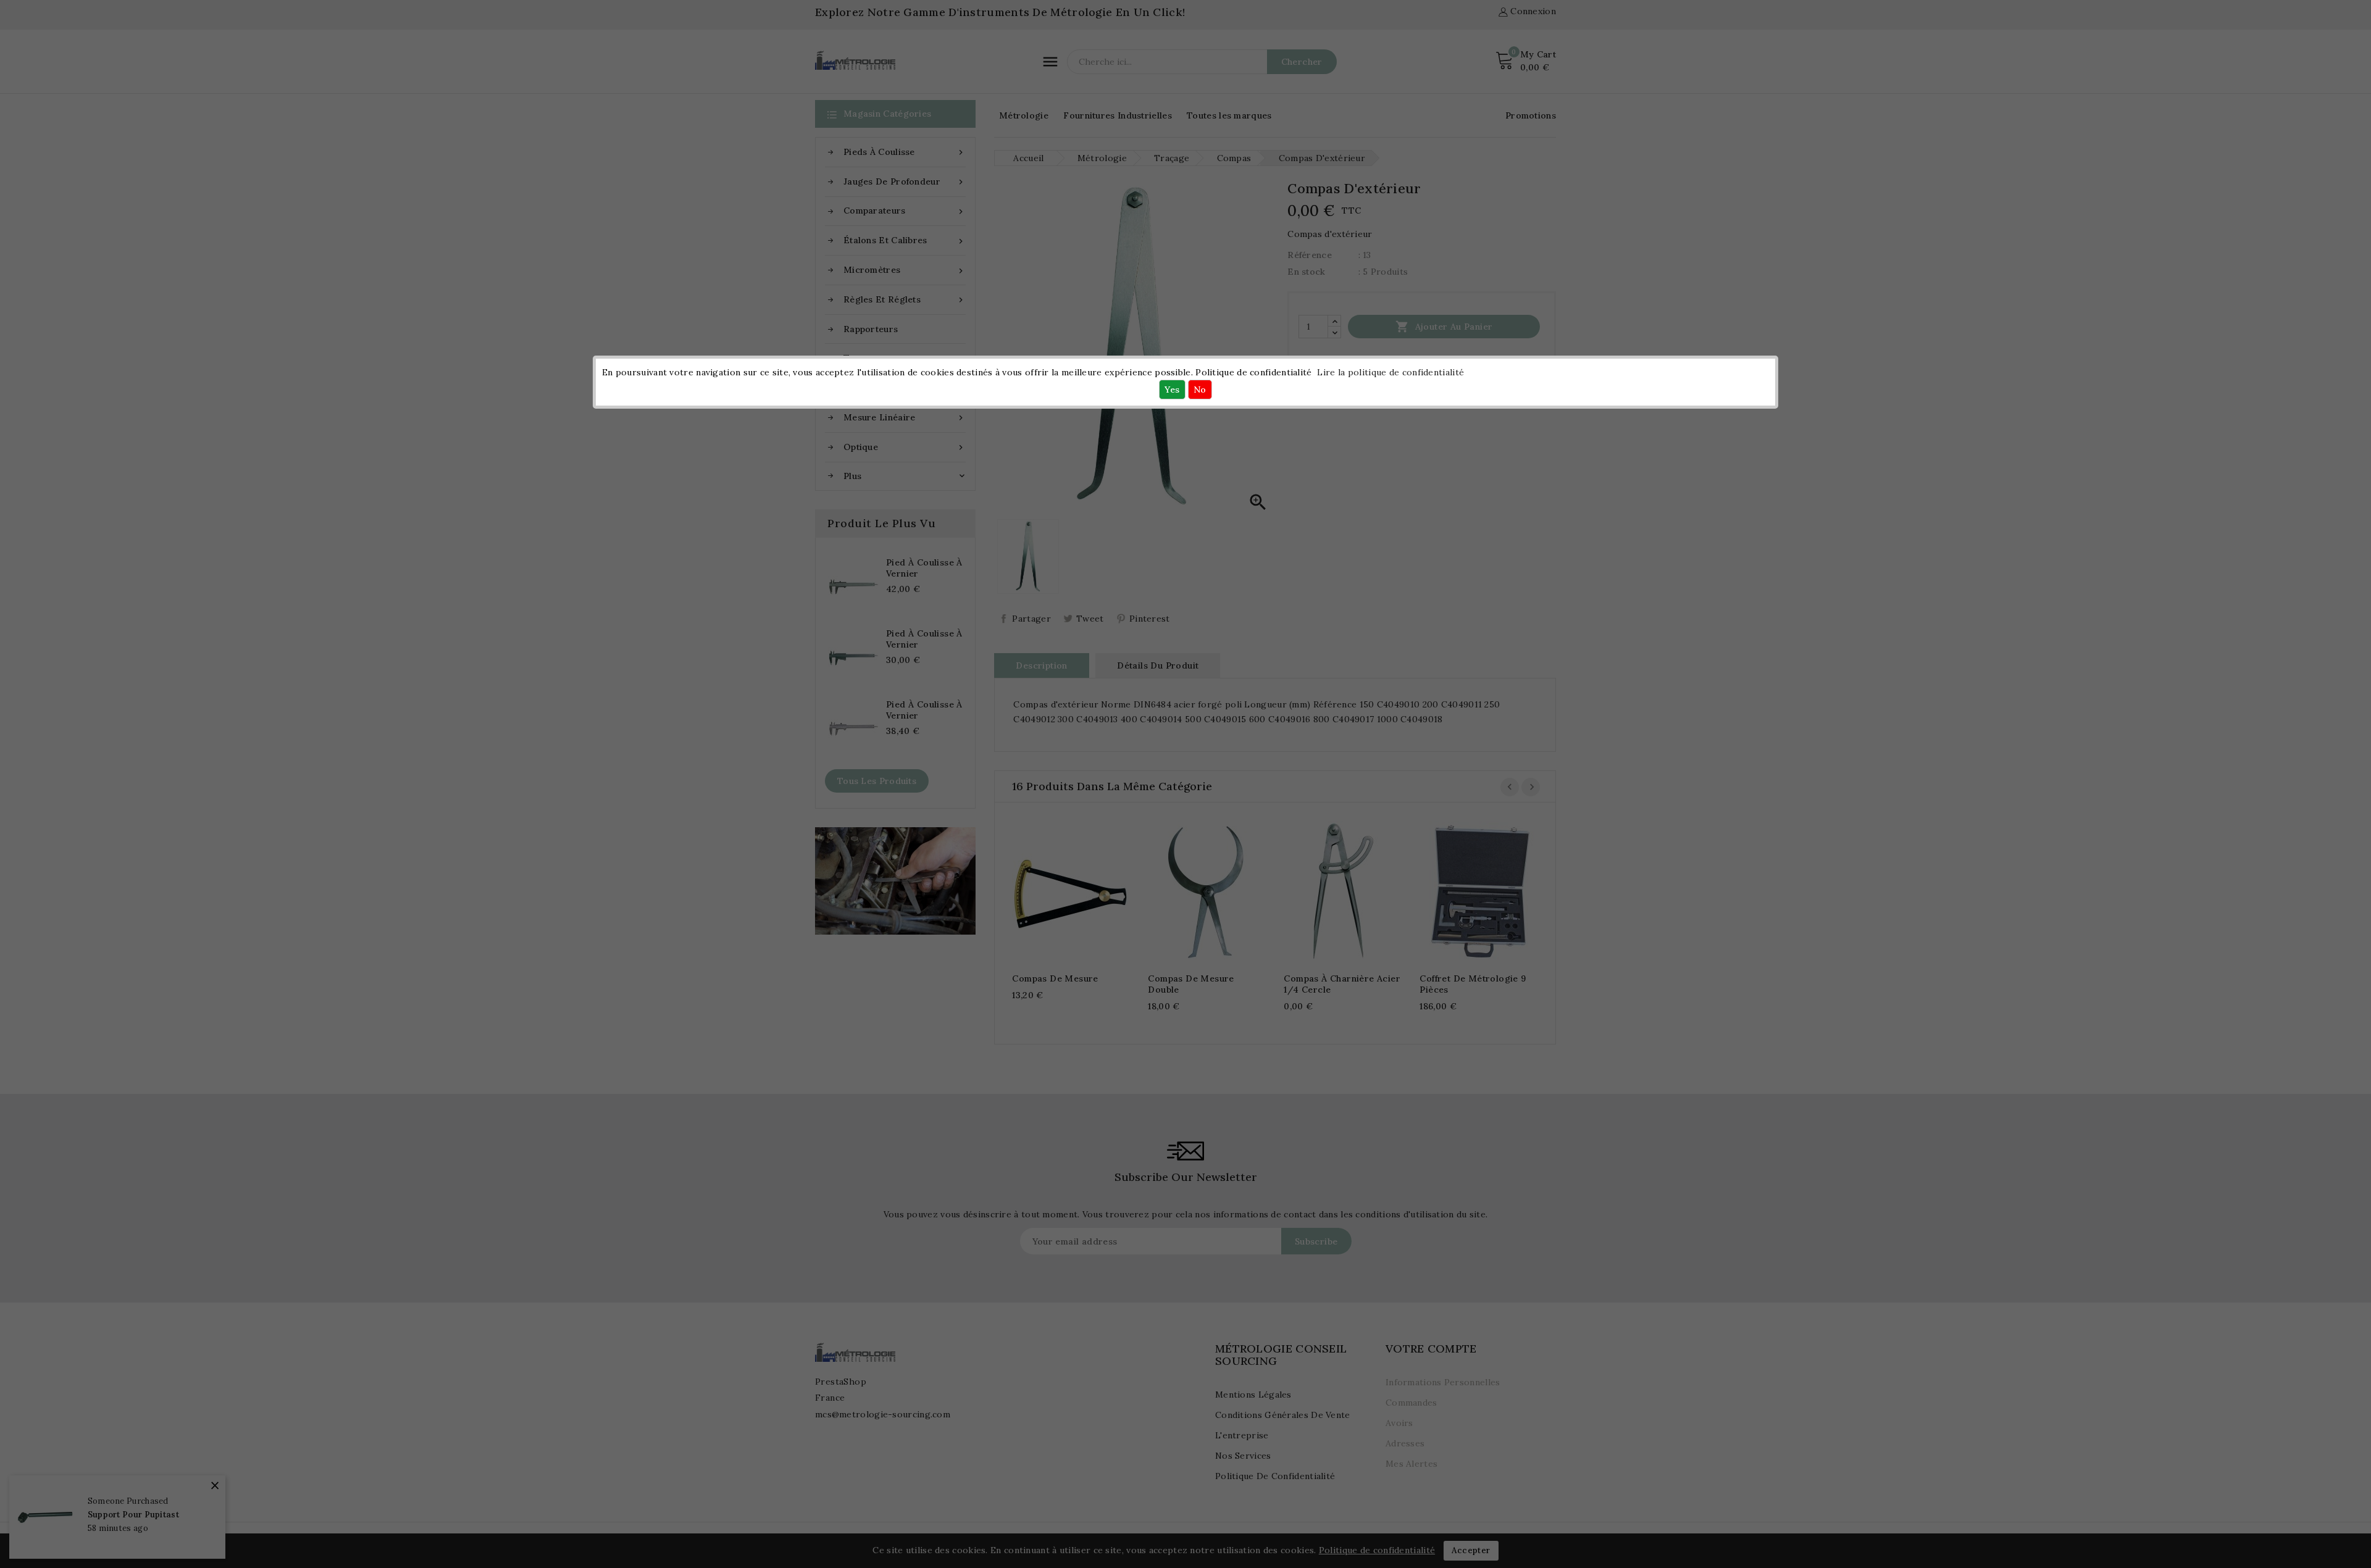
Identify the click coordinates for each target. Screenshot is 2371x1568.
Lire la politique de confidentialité (1390, 372)
